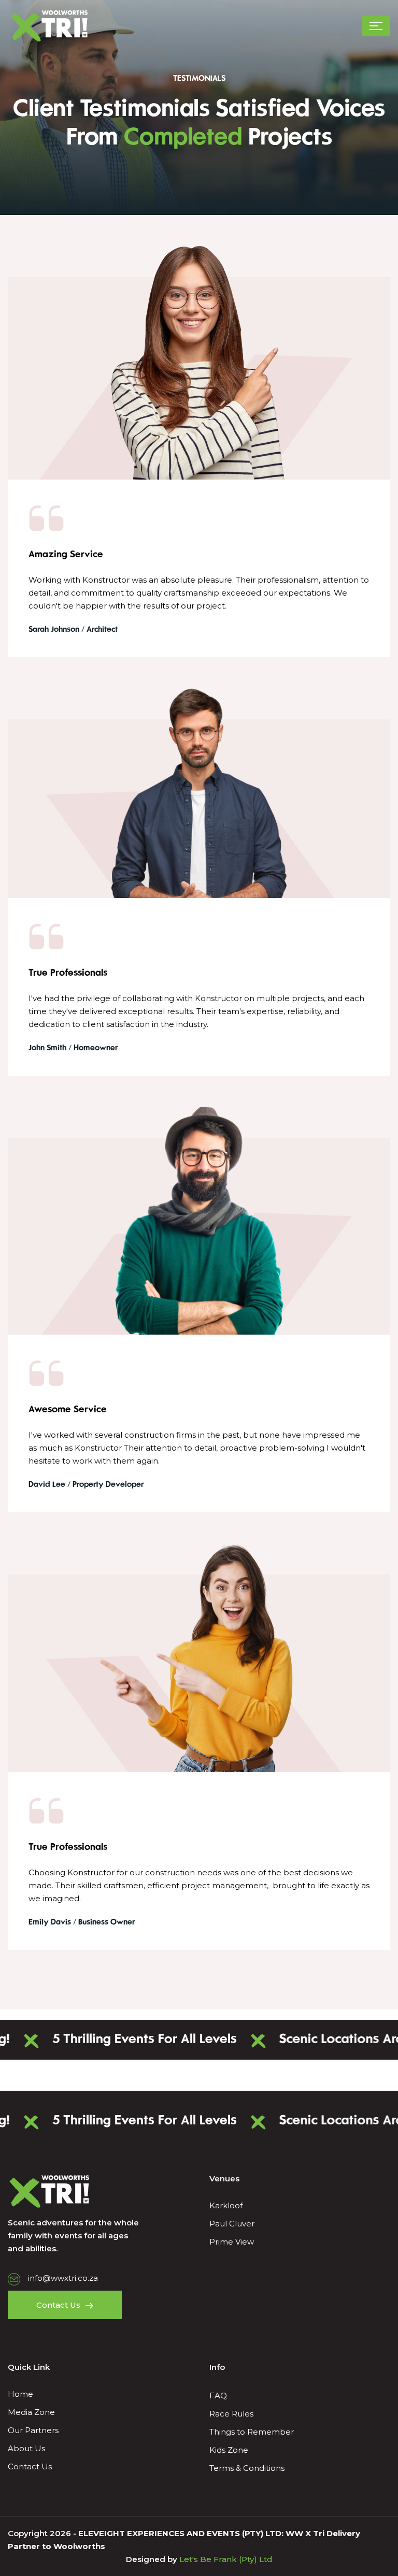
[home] (49, 26)
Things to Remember (252, 2432)
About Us (26, 2448)
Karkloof (226, 2205)
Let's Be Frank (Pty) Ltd (225, 2559)
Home (20, 2394)
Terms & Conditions (247, 2468)
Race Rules (231, 2414)
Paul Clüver (232, 2224)
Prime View (232, 2242)
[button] (376, 26)
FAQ (218, 2396)
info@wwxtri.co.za (63, 2278)
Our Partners (33, 2430)
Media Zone (31, 2412)
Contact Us (30, 2466)
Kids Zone (229, 2450)
